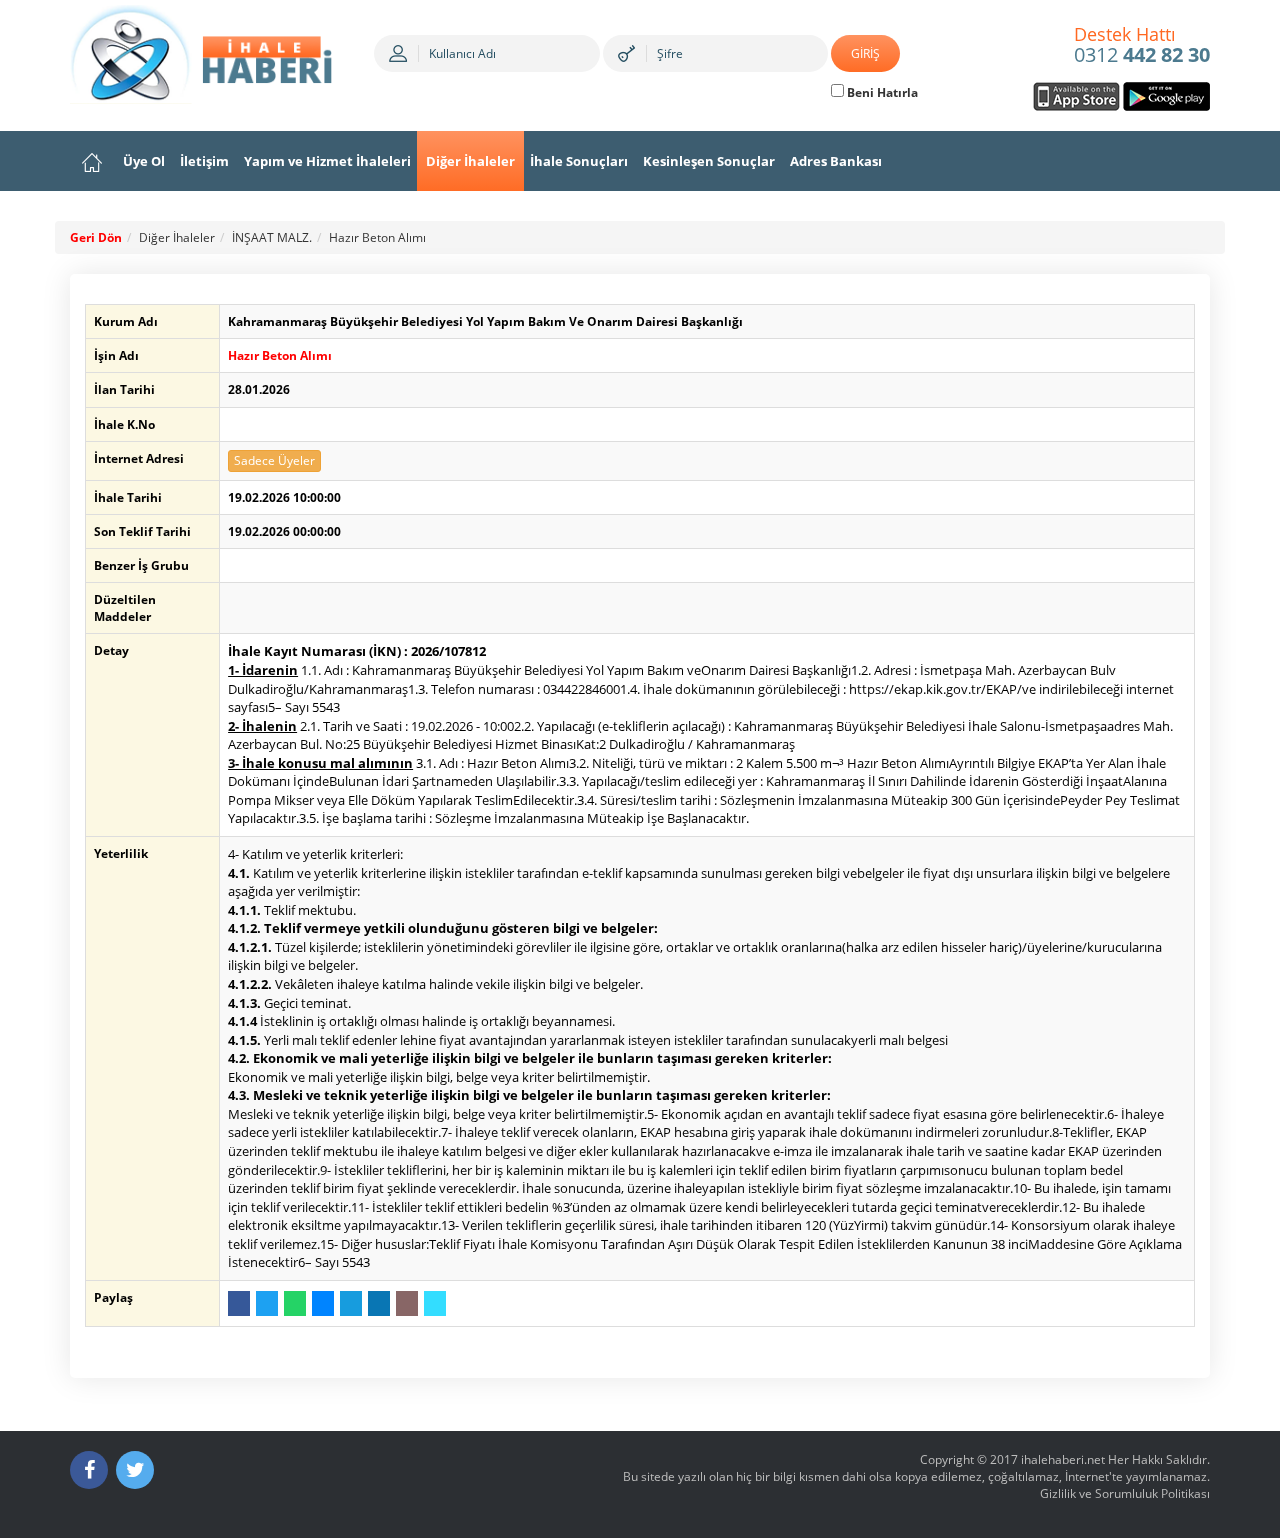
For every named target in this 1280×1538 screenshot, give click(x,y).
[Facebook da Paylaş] (239, 1303)
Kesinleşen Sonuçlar (709, 161)
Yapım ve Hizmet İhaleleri (327, 161)
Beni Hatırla (881, 92)
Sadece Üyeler (274, 460)
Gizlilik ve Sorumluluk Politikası (1125, 1493)
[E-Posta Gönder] (407, 1303)
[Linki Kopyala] (435, 1303)
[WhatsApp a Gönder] (295, 1303)
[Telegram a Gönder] (351, 1303)
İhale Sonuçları (579, 161)
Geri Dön (96, 237)
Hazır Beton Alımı (377, 237)
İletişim (204, 161)
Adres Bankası (836, 161)
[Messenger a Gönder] (323, 1303)
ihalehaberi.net (1063, 1459)
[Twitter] (135, 1470)
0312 (1142, 46)
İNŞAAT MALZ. (272, 237)
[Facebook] (89, 1470)
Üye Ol (144, 161)
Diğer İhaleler (470, 161)
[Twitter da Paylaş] (267, 1303)
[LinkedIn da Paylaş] (379, 1303)
